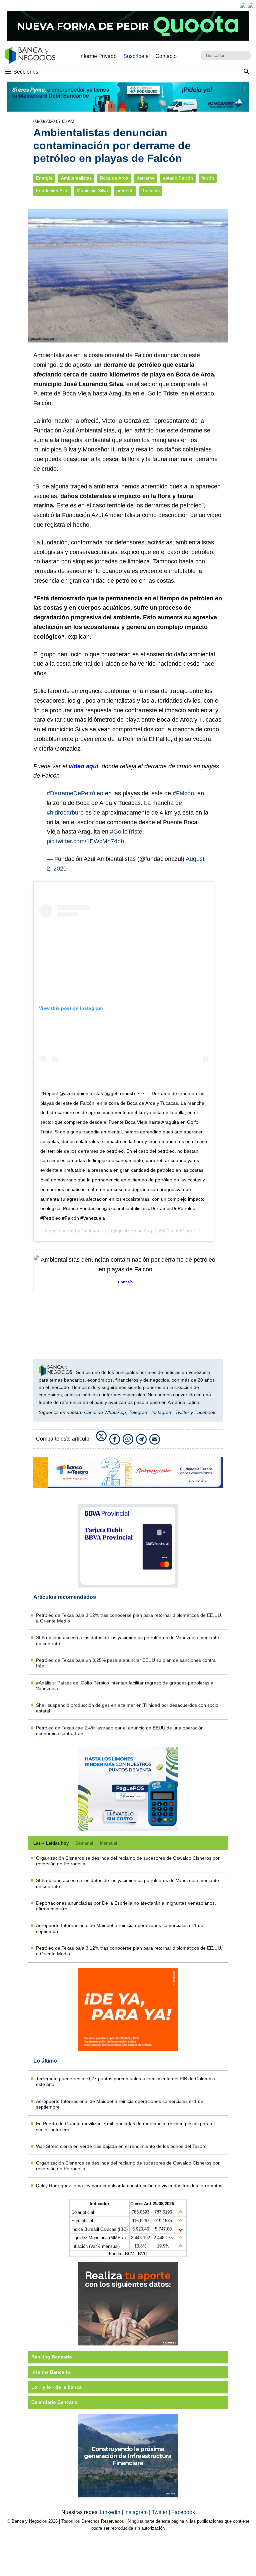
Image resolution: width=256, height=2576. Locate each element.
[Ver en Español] (251, 5)
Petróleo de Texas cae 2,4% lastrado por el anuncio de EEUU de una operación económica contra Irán (120, 1731)
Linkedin (111, 2512)
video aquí (83, 766)
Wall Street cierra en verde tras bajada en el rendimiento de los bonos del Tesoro (121, 2146)
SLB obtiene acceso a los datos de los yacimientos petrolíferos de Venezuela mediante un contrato (127, 1640)
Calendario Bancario (54, 2402)
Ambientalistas (76, 178)
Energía (44, 178)
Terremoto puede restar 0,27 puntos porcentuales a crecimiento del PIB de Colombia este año (125, 2081)
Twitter (182, 1412)
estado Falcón (178, 178)
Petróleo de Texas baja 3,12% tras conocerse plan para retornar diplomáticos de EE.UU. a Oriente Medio (129, 1618)
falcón (208, 178)
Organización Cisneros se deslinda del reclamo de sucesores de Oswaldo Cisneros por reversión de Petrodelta (128, 1861)
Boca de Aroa (114, 178)
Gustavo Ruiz (95, 1231)
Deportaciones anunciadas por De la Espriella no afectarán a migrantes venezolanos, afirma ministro (126, 1906)
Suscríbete (136, 56)
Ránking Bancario (52, 2357)
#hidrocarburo (65, 813)
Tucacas (151, 191)
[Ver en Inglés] (243, 5)
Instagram (162, 1412)
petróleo (125, 191)
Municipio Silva (92, 191)
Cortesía (125, 1282)
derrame (146, 178)
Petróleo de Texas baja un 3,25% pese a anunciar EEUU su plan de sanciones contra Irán (126, 1663)
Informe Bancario (51, 2372)
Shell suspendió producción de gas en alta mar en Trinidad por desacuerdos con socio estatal (127, 1708)
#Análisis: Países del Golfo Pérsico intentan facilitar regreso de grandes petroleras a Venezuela (125, 1686)
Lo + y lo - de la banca (56, 2387)
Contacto (166, 56)
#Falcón (183, 793)
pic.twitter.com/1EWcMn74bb (85, 841)
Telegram (139, 1412)
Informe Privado (98, 56)
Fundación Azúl (52, 191)
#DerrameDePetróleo (75, 793)
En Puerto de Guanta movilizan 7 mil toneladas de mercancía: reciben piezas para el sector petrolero (125, 2126)
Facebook (205, 1412)
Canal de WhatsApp (105, 1412)
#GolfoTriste (126, 832)
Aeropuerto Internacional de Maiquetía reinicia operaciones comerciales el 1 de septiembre (120, 1928)
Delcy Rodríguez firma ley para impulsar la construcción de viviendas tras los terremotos (129, 2186)
